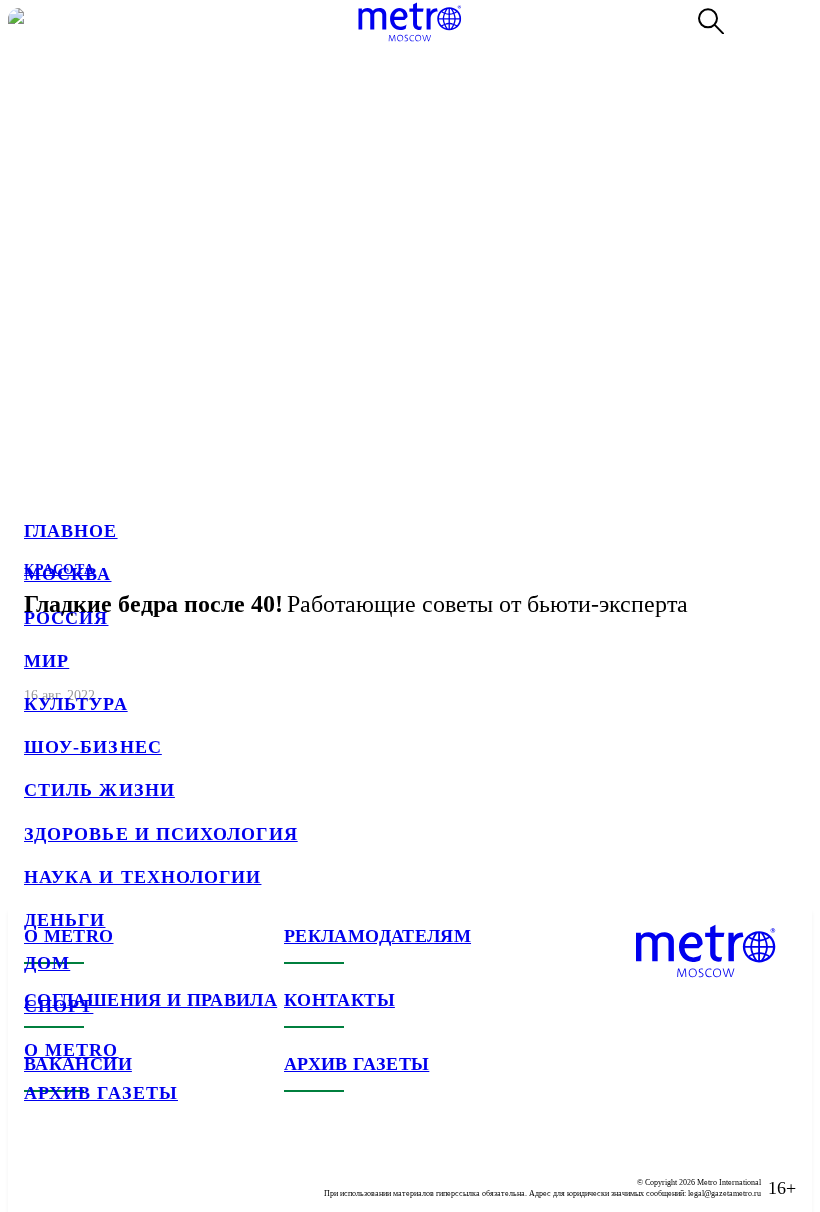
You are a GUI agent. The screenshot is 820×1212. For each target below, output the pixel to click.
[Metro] (409, 22)
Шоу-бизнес (93, 747)
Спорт (58, 1006)
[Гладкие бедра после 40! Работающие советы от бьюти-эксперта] (410, 365)
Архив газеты (101, 1093)
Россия (66, 618)
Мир (46, 661)
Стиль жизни (99, 790)
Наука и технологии (142, 877)
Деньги (64, 920)
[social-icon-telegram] (80, 1172)
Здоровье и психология (161, 834)
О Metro (71, 1050)
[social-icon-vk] (40, 1172)
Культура (76, 704)
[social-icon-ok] (120, 1172)
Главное (71, 531)
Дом (47, 963)
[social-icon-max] (160, 1172)
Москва (67, 574)
